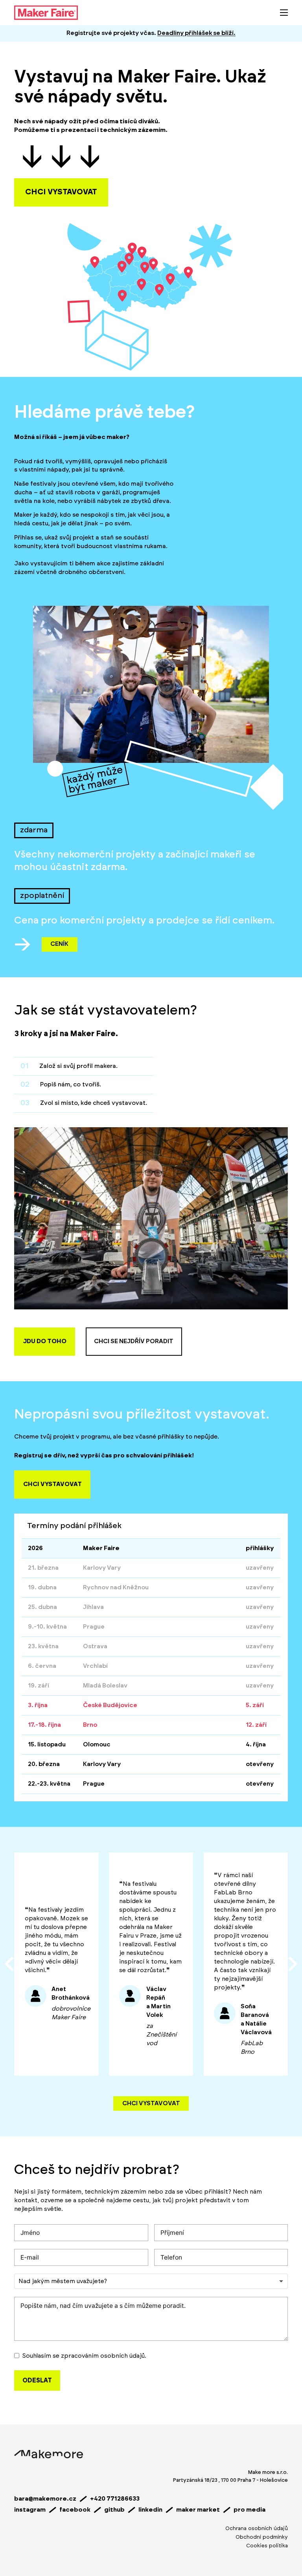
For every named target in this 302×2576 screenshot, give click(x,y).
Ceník (59, 944)
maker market (198, 2510)
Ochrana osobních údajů (257, 2528)
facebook (75, 2510)
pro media (250, 2510)
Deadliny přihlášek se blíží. (196, 33)
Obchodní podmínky (262, 2537)
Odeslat (37, 2380)
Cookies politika (267, 2546)
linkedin (150, 2510)
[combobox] (151, 2282)
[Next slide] (292, 1964)
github (114, 2510)
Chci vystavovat (151, 2103)
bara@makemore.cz (45, 2499)
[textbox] (68, 2282)
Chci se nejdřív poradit (134, 1341)
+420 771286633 (115, 2499)
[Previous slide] (10, 1964)
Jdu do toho (45, 1341)
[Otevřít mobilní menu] (284, 13)
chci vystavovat (61, 192)
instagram (30, 2510)
